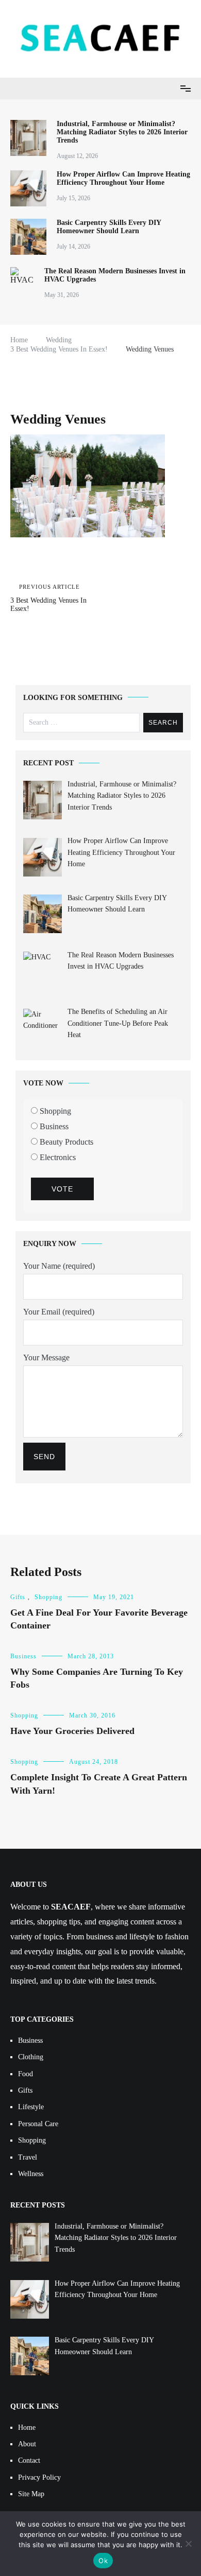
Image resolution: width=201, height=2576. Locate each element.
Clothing (31, 2057)
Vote (62, 1189)
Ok (103, 2561)
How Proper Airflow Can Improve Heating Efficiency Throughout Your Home (123, 178)
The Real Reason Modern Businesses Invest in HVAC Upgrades (115, 275)
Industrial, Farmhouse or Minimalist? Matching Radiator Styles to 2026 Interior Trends (122, 132)
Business (53, 1126)
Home (27, 2428)
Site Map (31, 2494)
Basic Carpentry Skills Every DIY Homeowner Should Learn (109, 227)
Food (26, 2074)
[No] (188, 2544)
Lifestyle (31, 2107)
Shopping (54, 1111)
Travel (28, 2157)
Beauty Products (65, 1142)
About (27, 2444)
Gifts (18, 1597)
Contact (29, 2460)
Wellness (31, 2174)
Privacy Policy (39, 2477)
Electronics (57, 1157)
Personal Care (38, 2124)
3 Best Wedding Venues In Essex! (48, 598)
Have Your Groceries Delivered (72, 1731)
